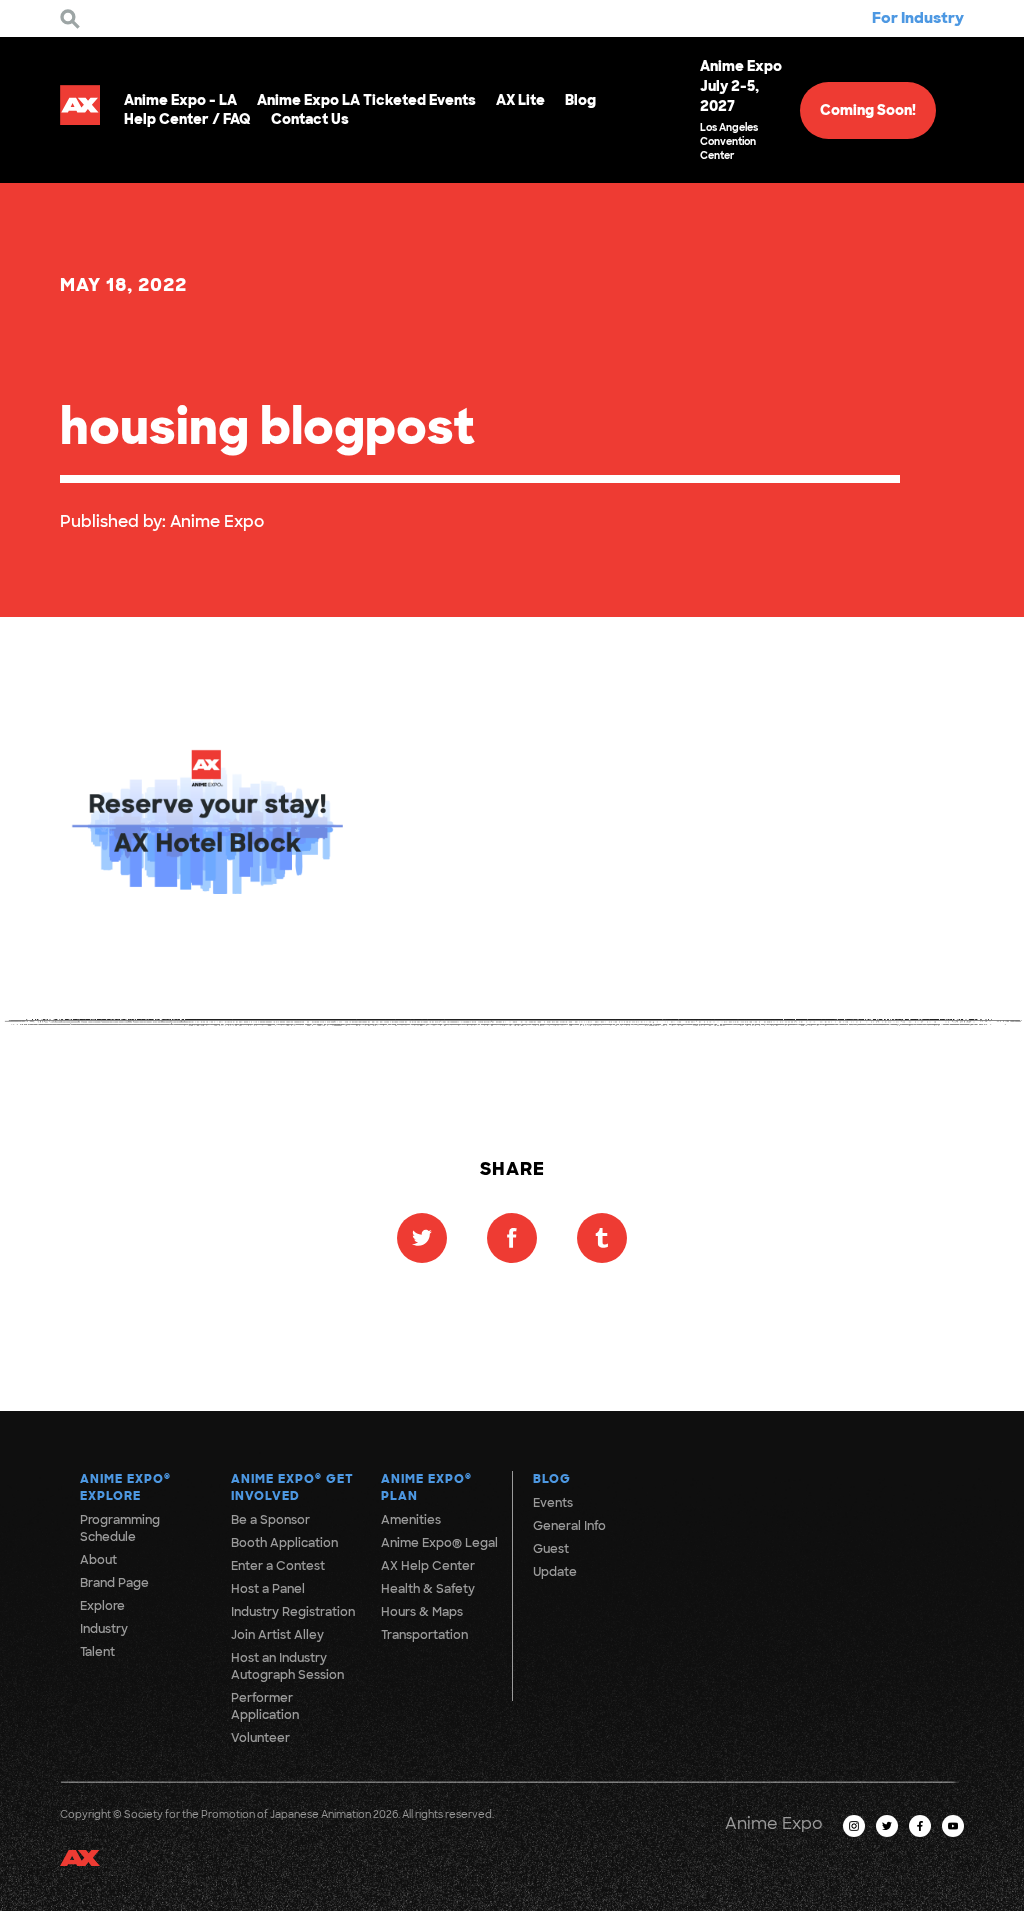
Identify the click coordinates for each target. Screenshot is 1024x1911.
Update (555, 1572)
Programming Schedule (120, 1528)
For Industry (918, 18)
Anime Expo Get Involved (292, 1487)
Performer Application (265, 1706)
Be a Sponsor (270, 1520)
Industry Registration (293, 1612)
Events (553, 1503)
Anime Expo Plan (426, 1487)
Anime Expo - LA (180, 100)
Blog (580, 100)
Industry (104, 1629)
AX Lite (520, 100)
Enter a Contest (278, 1566)
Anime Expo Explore (125, 1487)
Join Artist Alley (277, 1635)
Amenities (411, 1520)
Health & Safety (428, 1589)
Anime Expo (217, 521)
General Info (569, 1526)
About (98, 1560)
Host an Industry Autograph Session (287, 1666)
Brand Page (114, 1583)
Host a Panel (268, 1589)
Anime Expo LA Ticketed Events (366, 100)
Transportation (424, 1635)
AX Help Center (428, 1566)
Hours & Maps (422, 1612)
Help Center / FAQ (187, 119)
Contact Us (310, 119)
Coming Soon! (868, 110)
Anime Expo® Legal (439, 1543)
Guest (551, 1549)
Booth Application (284, 1543)
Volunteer (260, 1738)
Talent (97, 1652)
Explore (102, 1606)
